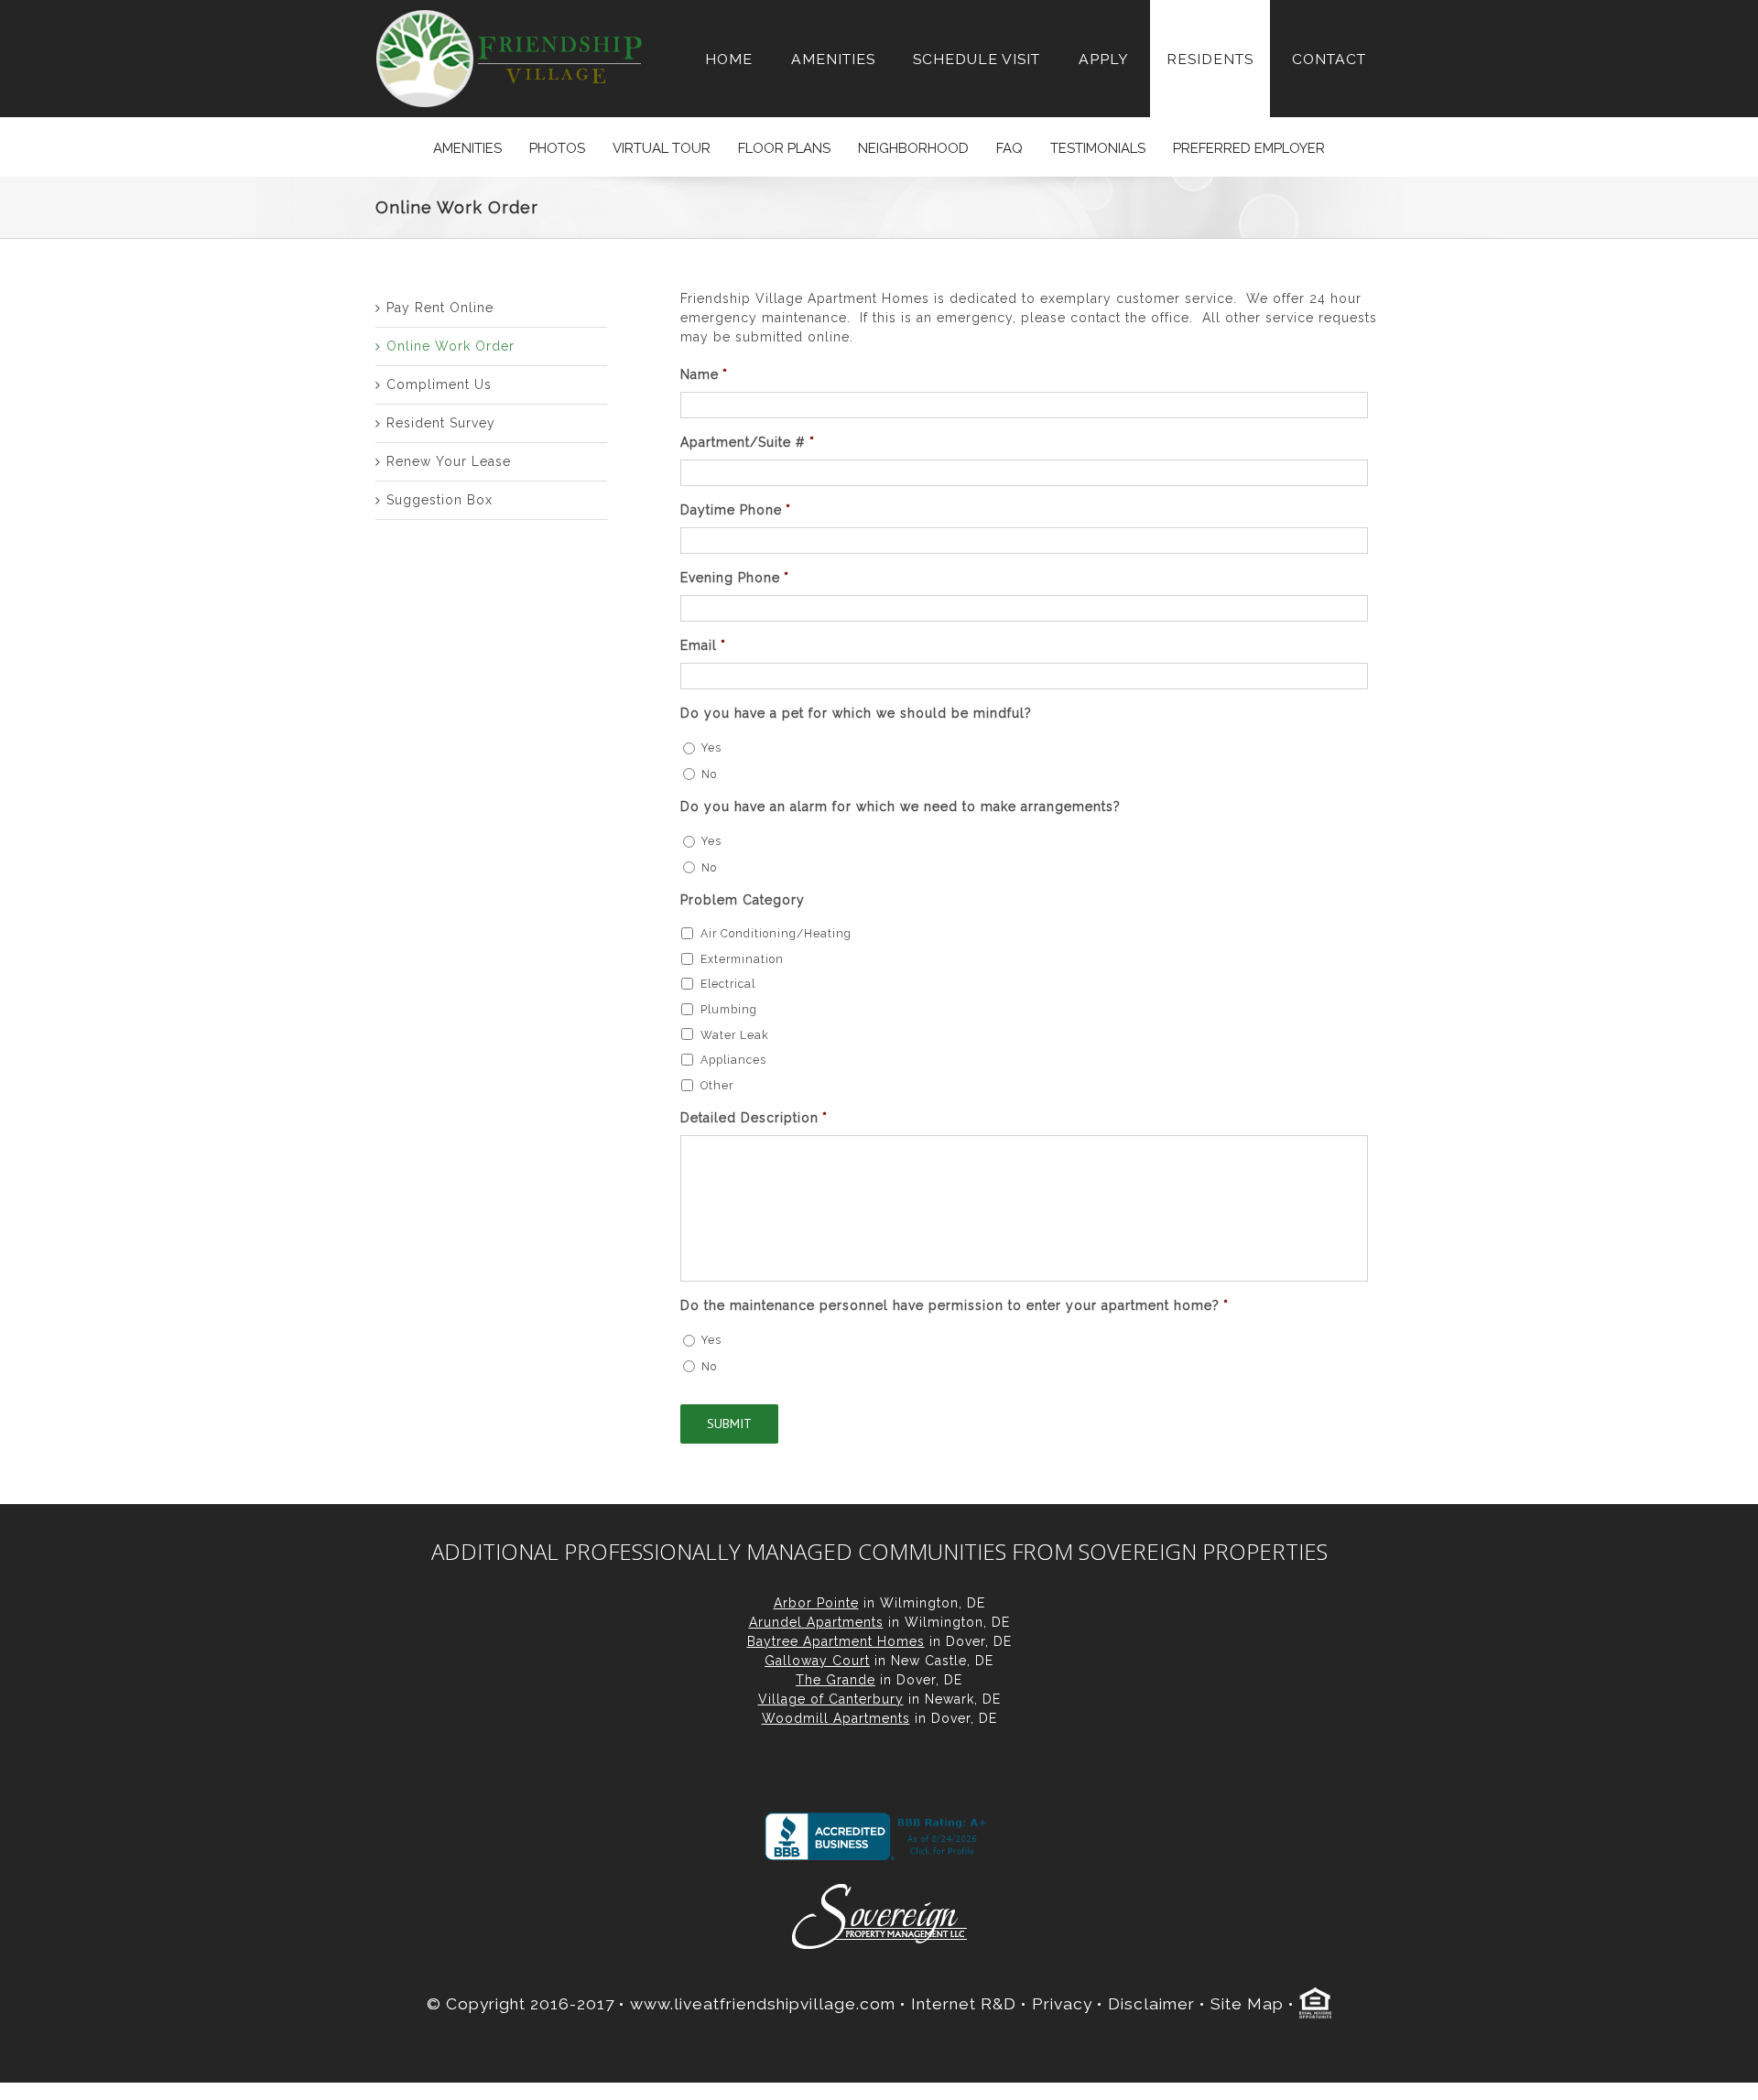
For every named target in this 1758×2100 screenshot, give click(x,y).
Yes (711, 747)
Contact (1329, 59)
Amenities (833, 59)
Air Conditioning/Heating (776, 933)
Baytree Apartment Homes (836, 1641)
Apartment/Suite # (748, 442)
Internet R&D (964, 2004)
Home (729, 59)
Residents (1210, 59)
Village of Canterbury (831, 1699)
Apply (1104, 59)
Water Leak (735, 1035)
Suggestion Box (439, 500)
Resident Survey (441, 423)
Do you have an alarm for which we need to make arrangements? (901, 806)
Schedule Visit (977, 59)
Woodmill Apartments (836, 1718)
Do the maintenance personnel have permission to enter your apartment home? (955, 1305)
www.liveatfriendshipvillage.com (763, 2004)
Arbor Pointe (816, 1603)
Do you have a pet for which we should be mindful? (856, 713)
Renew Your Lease (449, 461)
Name (704, 374)
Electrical (728, 984)
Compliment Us (439, 384)
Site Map (1247, 2004)
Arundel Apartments (816, 1622)
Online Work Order (450, 346)
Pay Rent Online (440, 308)
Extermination (742, 959)
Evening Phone (735, 578)
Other (717, 1085)
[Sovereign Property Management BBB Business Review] (879, 1836)
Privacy (1062, 2004)
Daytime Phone (736, 510)
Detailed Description (754, 1118)
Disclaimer (1151, 2004)
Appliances (733, 1060)
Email (703, 645)
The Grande (836, 1680)
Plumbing (729, 1009)
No (709, 774)
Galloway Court (817, 1661)
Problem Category (743, 900)
